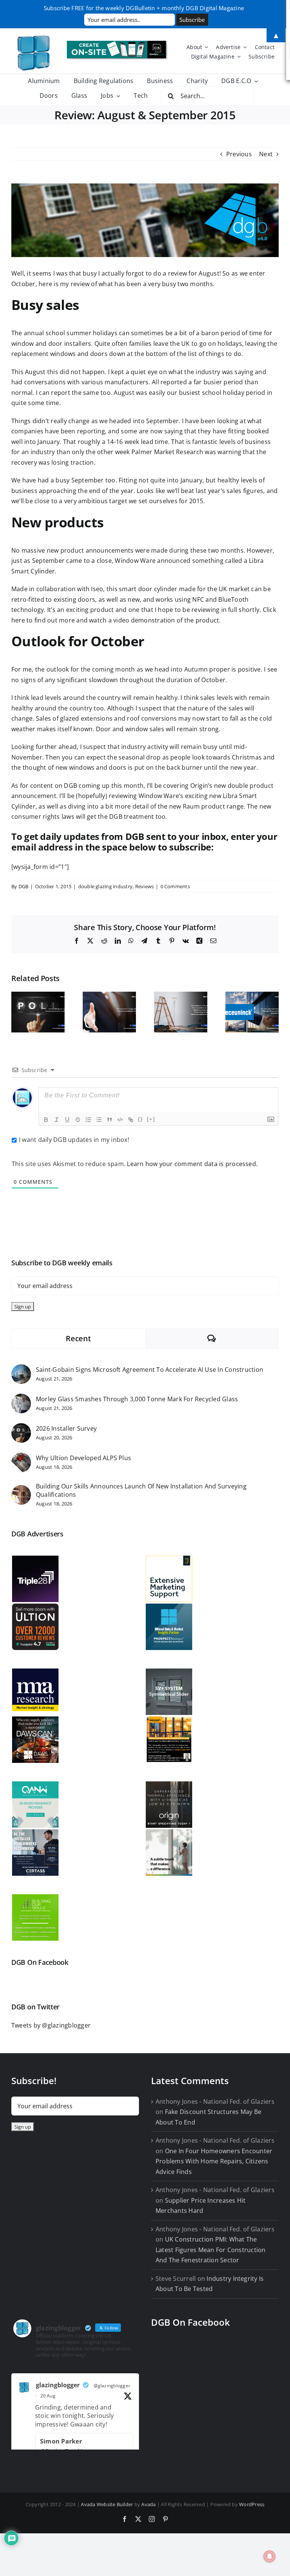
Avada (148, 2504)
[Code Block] (120, 1120)
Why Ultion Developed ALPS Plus (83, 1458)
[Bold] (46, 1120)
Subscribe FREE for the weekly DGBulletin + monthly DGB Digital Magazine (144, 8)
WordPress (252, 2504)
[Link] (131, 1120)
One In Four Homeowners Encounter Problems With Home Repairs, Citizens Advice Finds (214, 2161)
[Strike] (78, 1120)
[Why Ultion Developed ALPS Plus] (21, 1457)
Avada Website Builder (107, 2504)
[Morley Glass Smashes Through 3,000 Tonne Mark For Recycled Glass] (21, 1399)
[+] (151, 1119)
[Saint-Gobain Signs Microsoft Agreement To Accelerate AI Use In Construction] (21, 1369)
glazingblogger (58, 2385)
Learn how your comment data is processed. (192, 1164)
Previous (239, 154)
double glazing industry (106, 886)
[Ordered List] (88, 1120)
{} (140, 1119)
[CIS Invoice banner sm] (117, 44)
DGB (24, 886)
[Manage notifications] (270, 2556)
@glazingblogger (112, 2386)
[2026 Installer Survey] (21, 1428)
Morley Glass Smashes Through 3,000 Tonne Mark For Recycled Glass (137, 1399)
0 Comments (175, 886)
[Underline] (67, 1120)
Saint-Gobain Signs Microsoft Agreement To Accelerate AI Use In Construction (150, 1370)
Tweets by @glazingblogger (51, 2025)
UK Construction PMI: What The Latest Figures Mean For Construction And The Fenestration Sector (211, 2250)
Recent (78, 1338)
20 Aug (48, 2396)
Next (266, 154)
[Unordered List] (99, 1120)
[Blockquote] (110, 1120)
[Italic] (57, 1120)
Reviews (145, 886)
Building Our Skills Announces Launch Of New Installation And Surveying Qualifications (141, 1490)
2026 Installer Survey (66, 1428)
